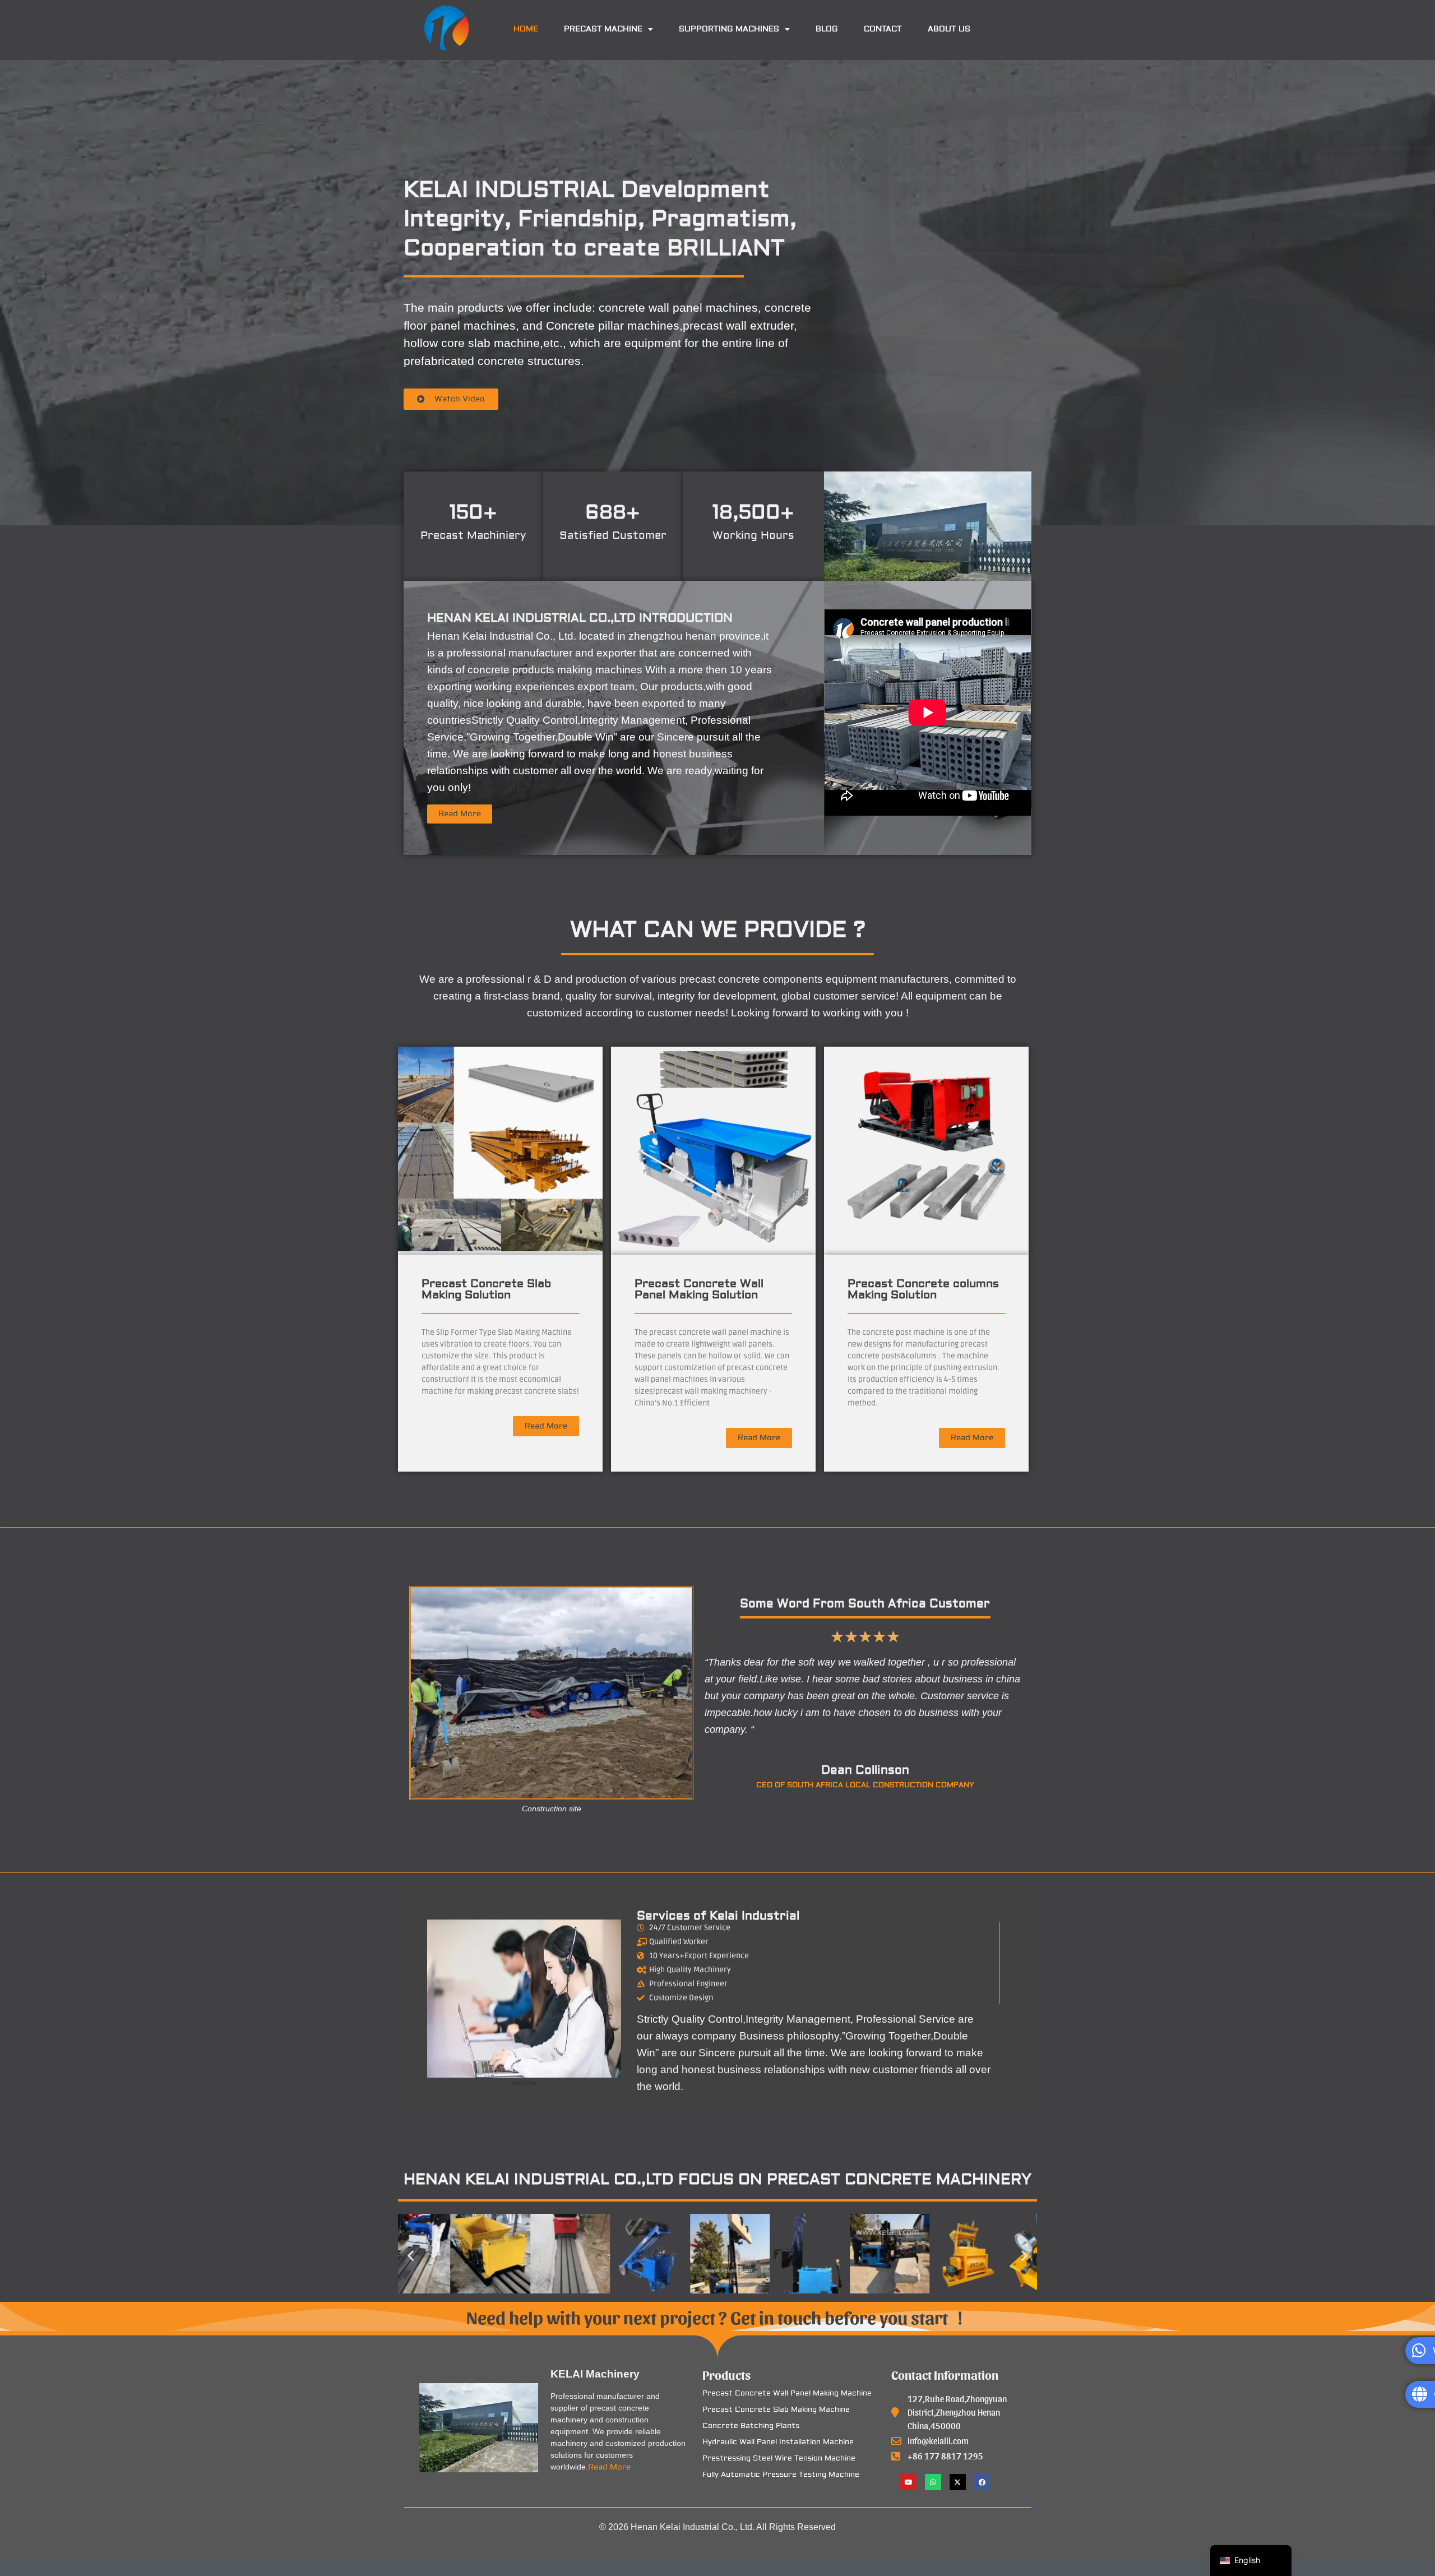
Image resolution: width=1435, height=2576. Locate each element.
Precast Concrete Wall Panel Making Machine (787, 2393)
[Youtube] (908, 2482)
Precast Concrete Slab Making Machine (776, 2409)
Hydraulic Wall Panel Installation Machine (778, 2442)
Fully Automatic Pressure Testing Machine (781, 2475)
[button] (608, 29)
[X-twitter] (958, 2482)
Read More (609, 2467)
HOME (526, 29)
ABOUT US (949, 29)
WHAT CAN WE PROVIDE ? (718, 930)
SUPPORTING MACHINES (729, 29)
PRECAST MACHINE (603, 29)
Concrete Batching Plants (751, 2426)
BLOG (827, 29)
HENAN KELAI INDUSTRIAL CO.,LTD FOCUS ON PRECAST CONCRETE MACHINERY (717, 2179)
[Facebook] (982, 2482)
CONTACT (883, 29)
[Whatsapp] (933, 2482)
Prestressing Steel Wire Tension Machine (779, 2458)
